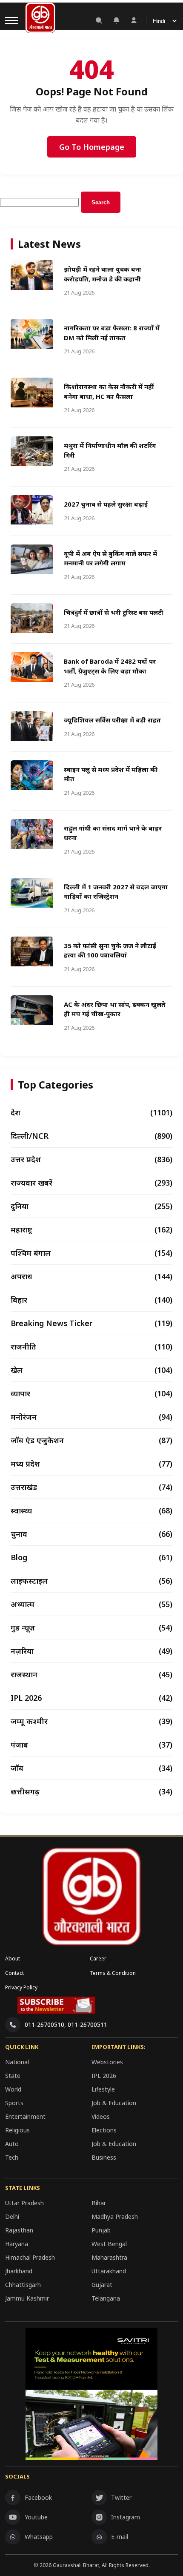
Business (104, 2157)
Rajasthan (19, 2230)
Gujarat (102, 2285)
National (17, 2062)
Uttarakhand (109, 2271)
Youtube (36, 2517)
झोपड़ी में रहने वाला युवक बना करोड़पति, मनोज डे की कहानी (103, 274)
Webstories (107, 2062)
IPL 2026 (104, 2076)
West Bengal (109, 2244)
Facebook (38, 2497)
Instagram (126, 2517)
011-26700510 (44, 2024)
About (13, 1959)
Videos (101, 2116)
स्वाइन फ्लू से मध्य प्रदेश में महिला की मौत (111, 774)
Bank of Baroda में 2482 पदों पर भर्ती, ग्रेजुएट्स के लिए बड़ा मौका (110, 666)
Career (98, 1959)
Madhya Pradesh (115, 2216)
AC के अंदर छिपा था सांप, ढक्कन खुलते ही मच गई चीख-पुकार (115, 1009)
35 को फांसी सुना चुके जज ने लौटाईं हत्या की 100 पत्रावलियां (110, 950)
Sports (14, 2103)
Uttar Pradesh (24, 2203)
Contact (14, 1973)
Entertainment (25, 2116)
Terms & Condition (113, 1973)
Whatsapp (39, 2537)
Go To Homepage (92, 147)
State (13, 2076)
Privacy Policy (21, 1987)
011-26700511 (87, 2024)
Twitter (121, 2497)
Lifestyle (103, 2089)
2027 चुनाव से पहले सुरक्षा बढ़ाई (106, 504)
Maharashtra (109, 2257)
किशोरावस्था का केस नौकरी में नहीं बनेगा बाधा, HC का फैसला (109, 391)
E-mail (120, 2537)
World (13, 2089)
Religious (17, 2130)
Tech (12, 2157)
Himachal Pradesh (30, 2257)
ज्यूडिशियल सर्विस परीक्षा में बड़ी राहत (112, 720)
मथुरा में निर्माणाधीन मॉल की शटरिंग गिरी (110, 450)
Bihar (99, 2203)
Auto (12, 2144)
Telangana (106, 2298)
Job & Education (114, 2103)
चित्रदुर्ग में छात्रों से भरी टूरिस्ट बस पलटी (114, 612)
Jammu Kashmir (27, 2298)
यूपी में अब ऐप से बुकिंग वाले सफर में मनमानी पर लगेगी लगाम (110, 558)
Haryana (17, 2244)
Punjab (101, 2230)
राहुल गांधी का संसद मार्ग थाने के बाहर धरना (113, 833)
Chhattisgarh (23, 2285)
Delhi (12, 2216)
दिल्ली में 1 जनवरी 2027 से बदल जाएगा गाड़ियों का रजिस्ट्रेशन (116, 892)
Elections (104, 2130)
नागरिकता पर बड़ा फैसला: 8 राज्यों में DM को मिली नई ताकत (112, 333)
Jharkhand (19, 2271)
